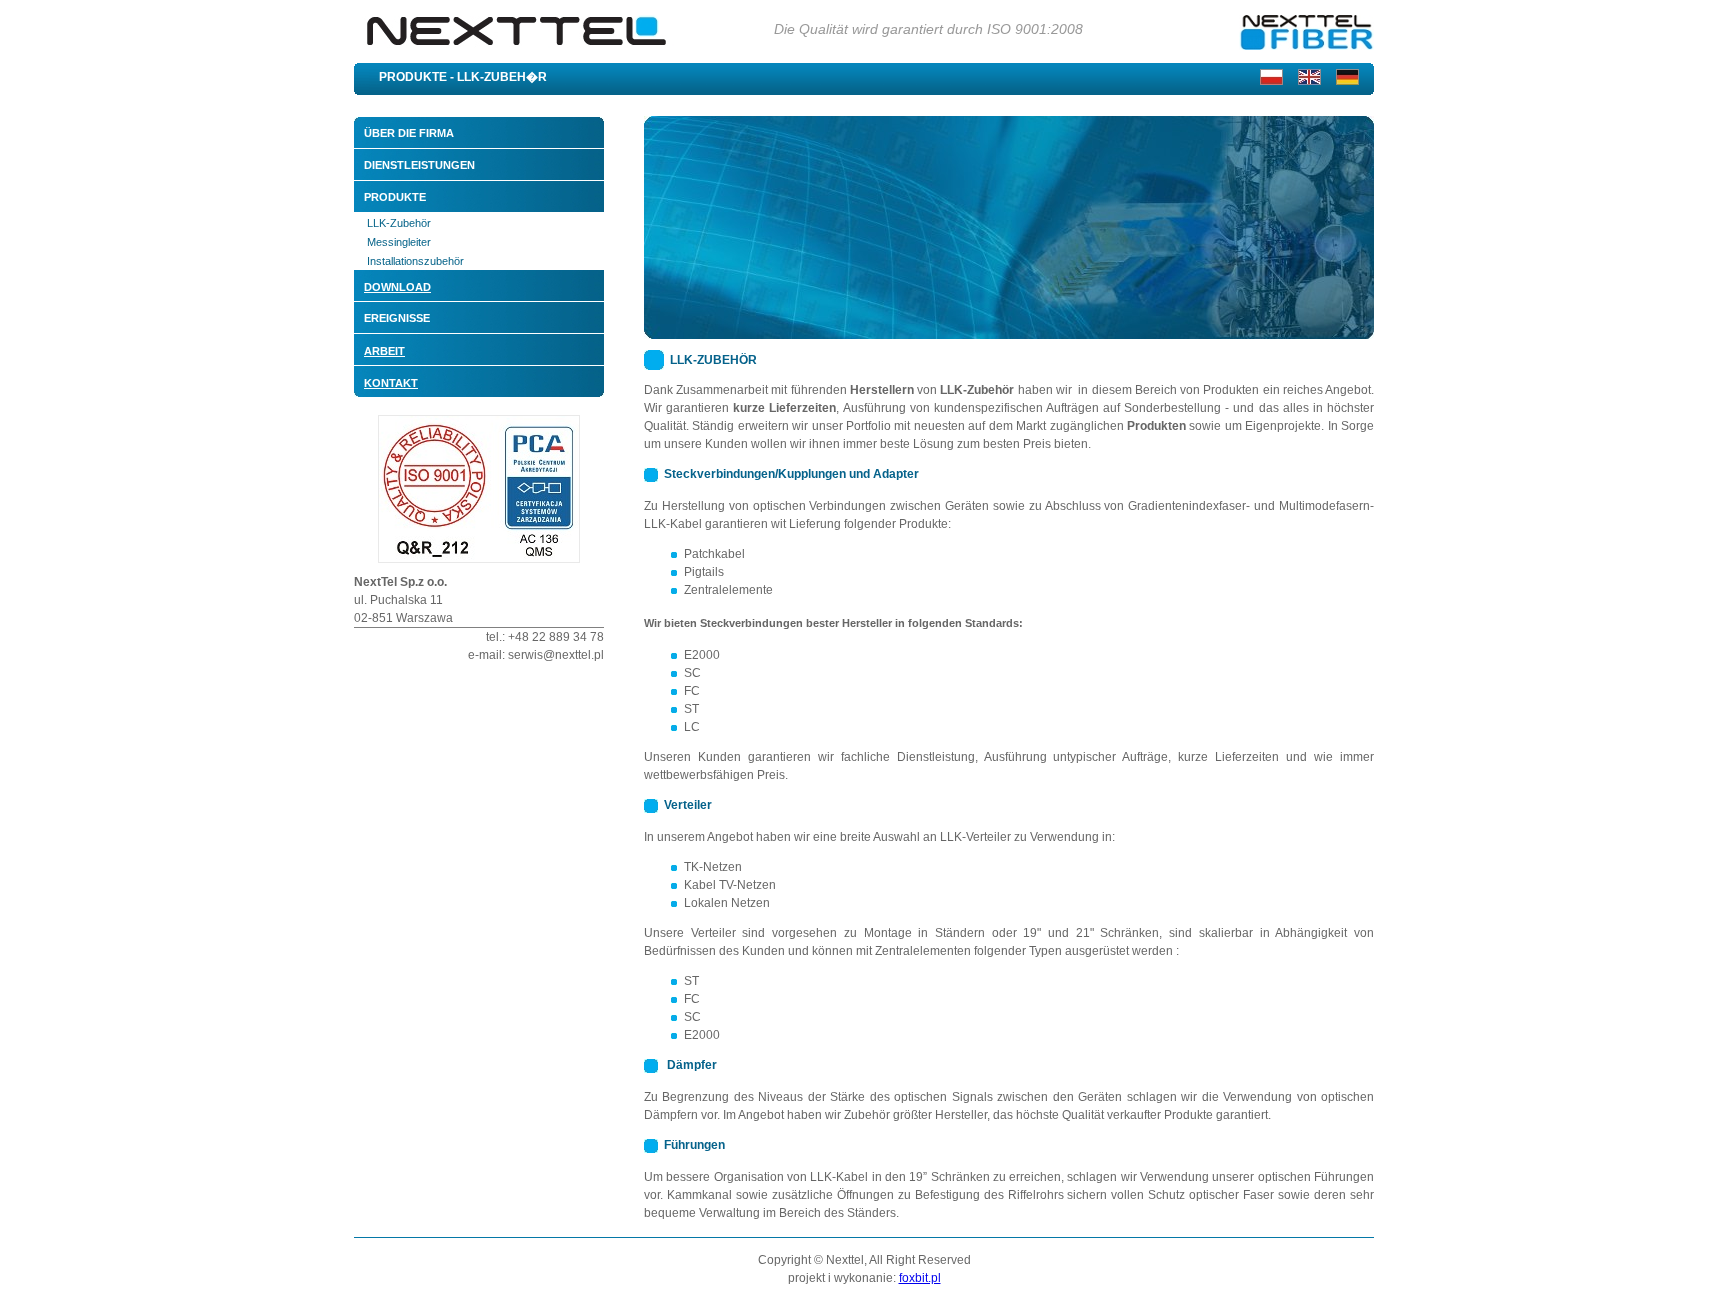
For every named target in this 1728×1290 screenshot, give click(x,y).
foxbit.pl (920, 1278)
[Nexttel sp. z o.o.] (515, 58)
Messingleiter (399, 242)
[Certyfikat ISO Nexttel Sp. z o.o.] (479, 559)
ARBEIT (384, 351)
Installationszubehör (415, 261)
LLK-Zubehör (399, 223)
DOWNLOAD (397, 287)
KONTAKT (391, 383)
